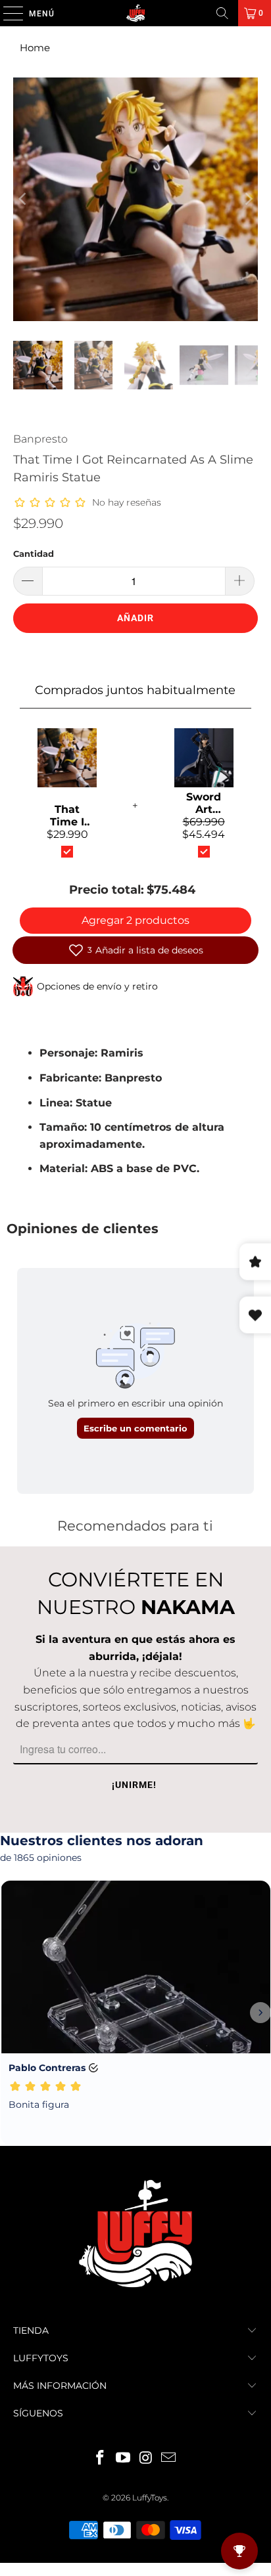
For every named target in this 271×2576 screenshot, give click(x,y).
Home (35, 48)
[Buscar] (222, 13)
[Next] (248, 199)
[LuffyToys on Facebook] (101, 2459)
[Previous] (23, 199)
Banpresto (40, 439)
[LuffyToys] (135, 13)
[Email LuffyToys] (169, 2459)
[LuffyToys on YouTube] (124, 2459)
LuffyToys (150, 2498)
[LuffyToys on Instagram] (146, 2459)
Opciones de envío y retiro (97, 986)
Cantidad (34, 554)
